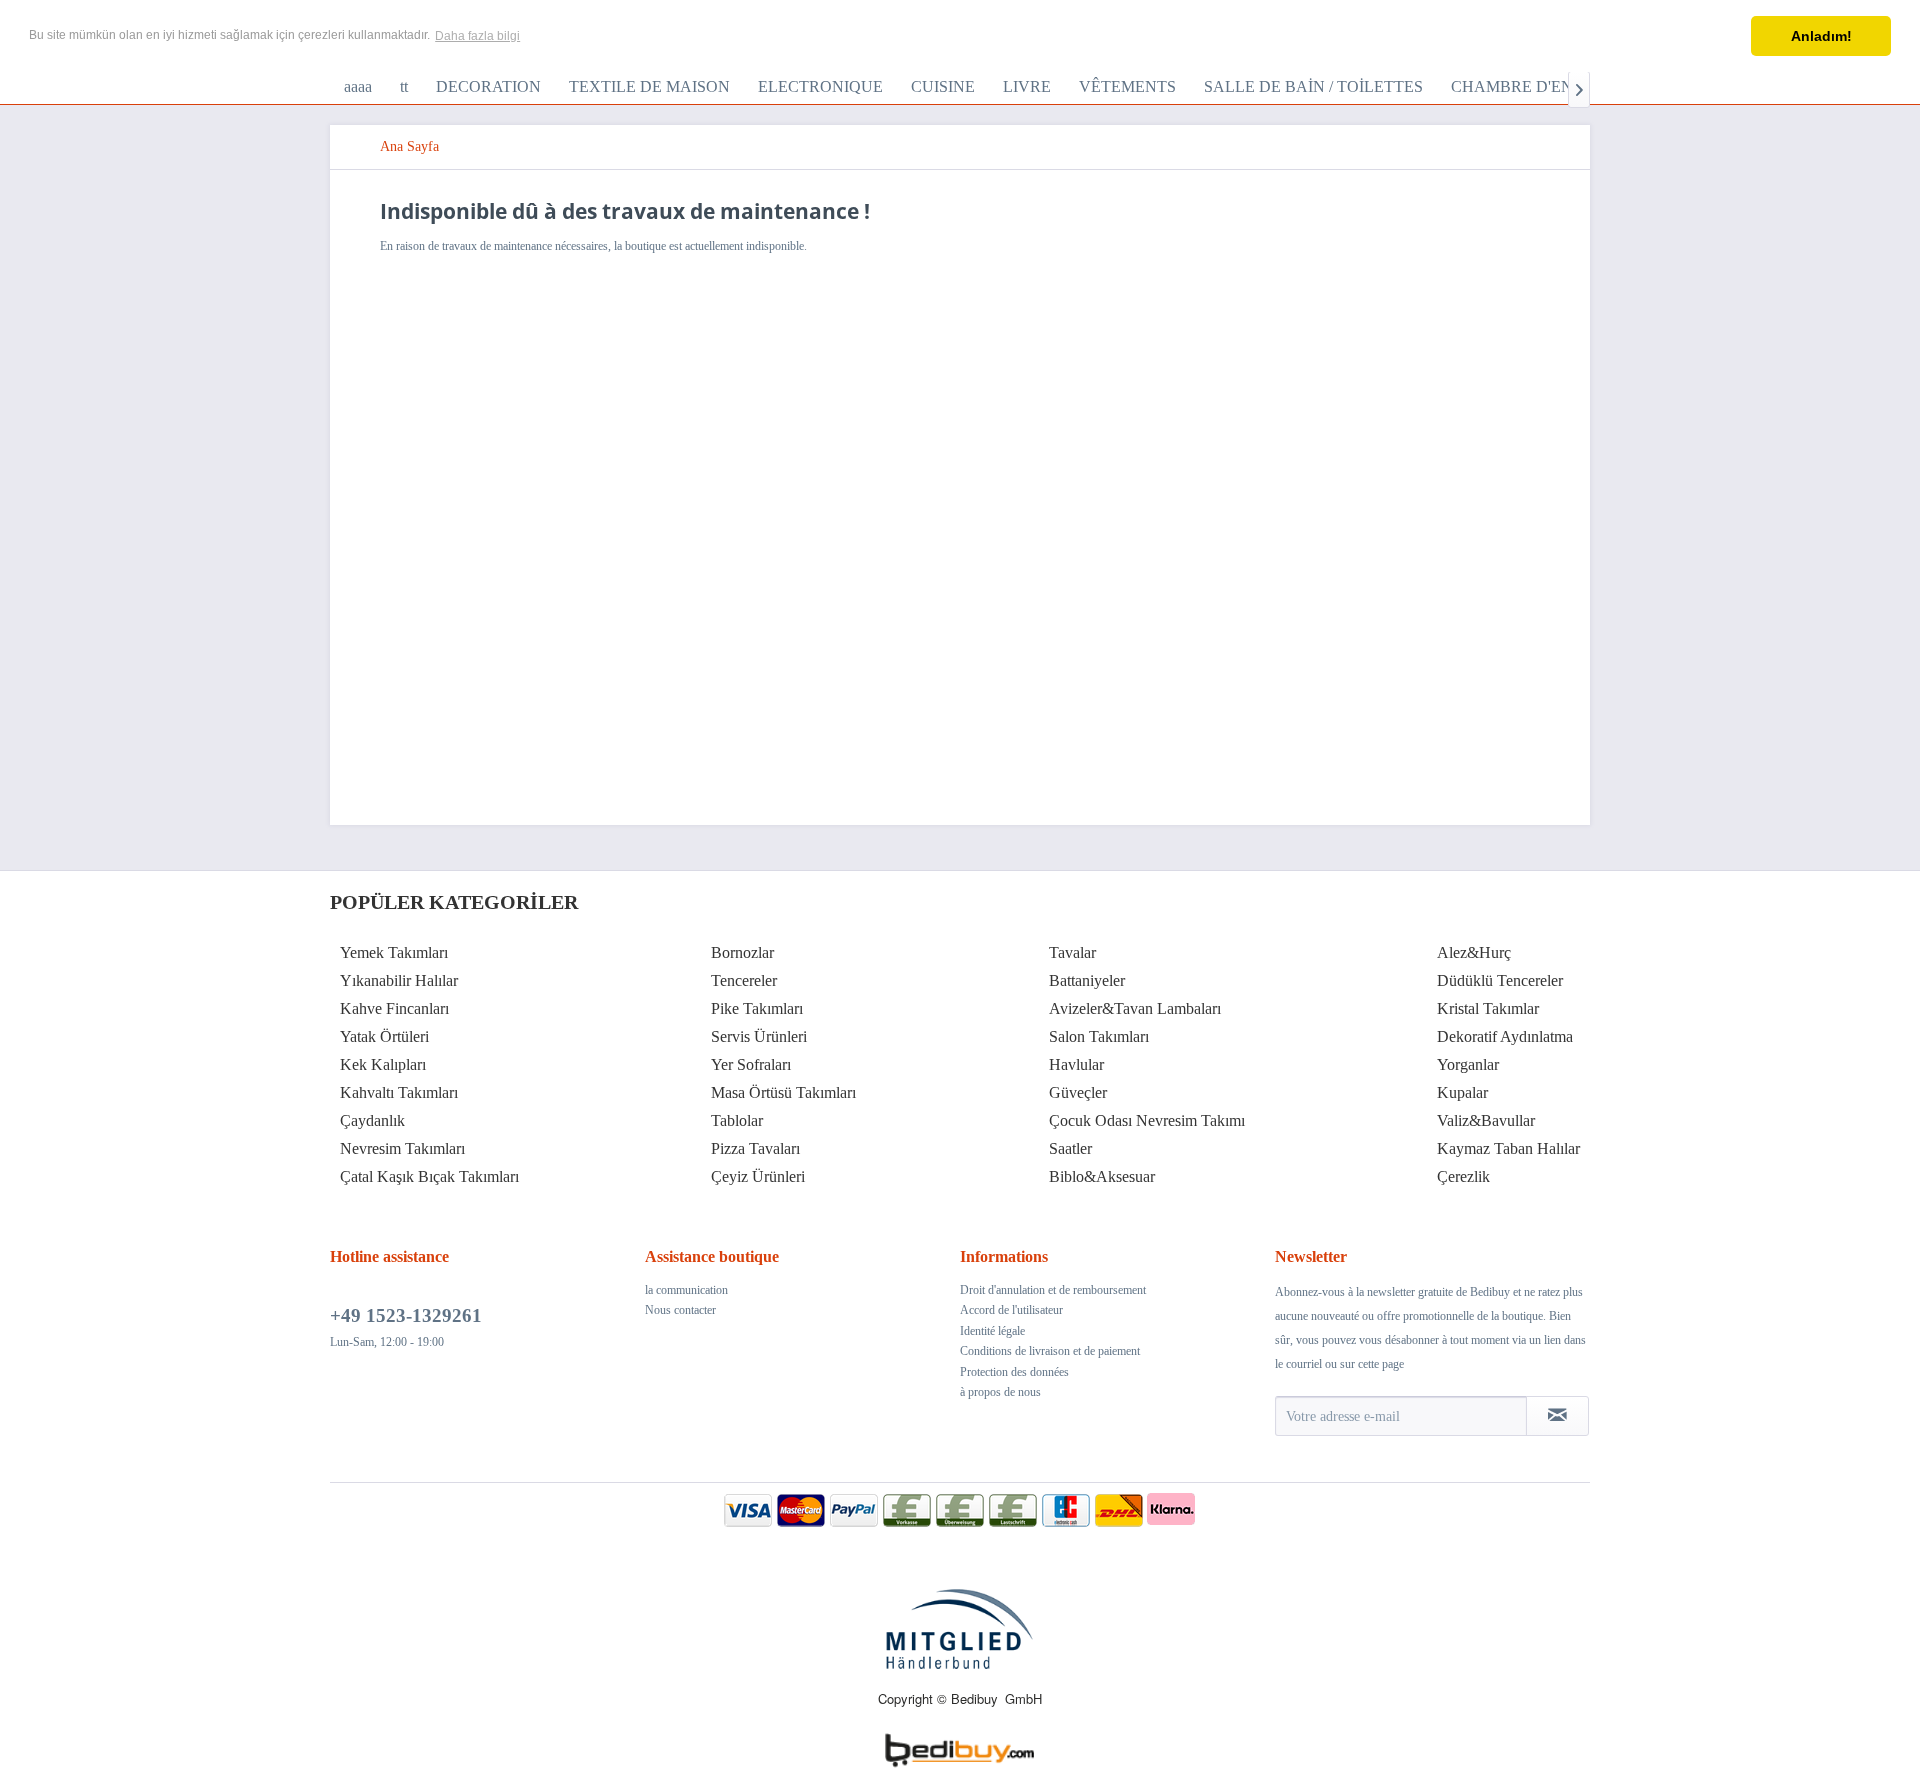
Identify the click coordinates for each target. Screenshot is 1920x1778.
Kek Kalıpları (383, 1064)
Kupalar (1462, 1092)
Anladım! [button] (1821, 36)
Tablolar (737, 1120)
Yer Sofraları (751, 1064)
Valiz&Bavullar (1486, 1120)
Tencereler (744, 980)
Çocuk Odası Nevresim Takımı (1147, 1120)
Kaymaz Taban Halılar (1508, 1148)
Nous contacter (680, 1310)
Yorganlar (1468, 1064)
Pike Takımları (757, 1008)
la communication (686, 1290)
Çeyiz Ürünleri (758, 1176)
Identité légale (992, 1331)
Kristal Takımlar (1488, 1008)
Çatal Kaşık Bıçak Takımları (429, 1176)
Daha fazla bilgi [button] (477, 36)
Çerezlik (1463, 1176)
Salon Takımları (1099, 1036)
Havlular (1076, 1064)
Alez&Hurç (1474, 952)
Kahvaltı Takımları (399, 1092)
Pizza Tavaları (755, 1148)
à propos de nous (1000, 1392)
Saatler (1070, 1148)
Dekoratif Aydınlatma (1505, 1036)
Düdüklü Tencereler (1500, 980)
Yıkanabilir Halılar (399, 980)
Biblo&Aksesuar (1102, 1176)
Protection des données (1014, 1372)
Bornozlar (742, 952)
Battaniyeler (1087, 980)
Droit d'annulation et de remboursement (1053, 1290)
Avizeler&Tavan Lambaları (1135, 1008)
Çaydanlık (372, 1120)
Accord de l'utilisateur (1011, 1310)
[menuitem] (358, 87)
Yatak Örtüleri (384, 1036)
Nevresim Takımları (402, 1148)
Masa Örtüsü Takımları (783, 1092)
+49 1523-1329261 (406, 1315)
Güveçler (1078, 1092)
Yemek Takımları (394, 952)
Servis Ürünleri (759, 1036)
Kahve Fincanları (394, 1008)
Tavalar (1072, 952)
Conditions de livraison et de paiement (1050, 1351)
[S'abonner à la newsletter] (1557, 1416)
